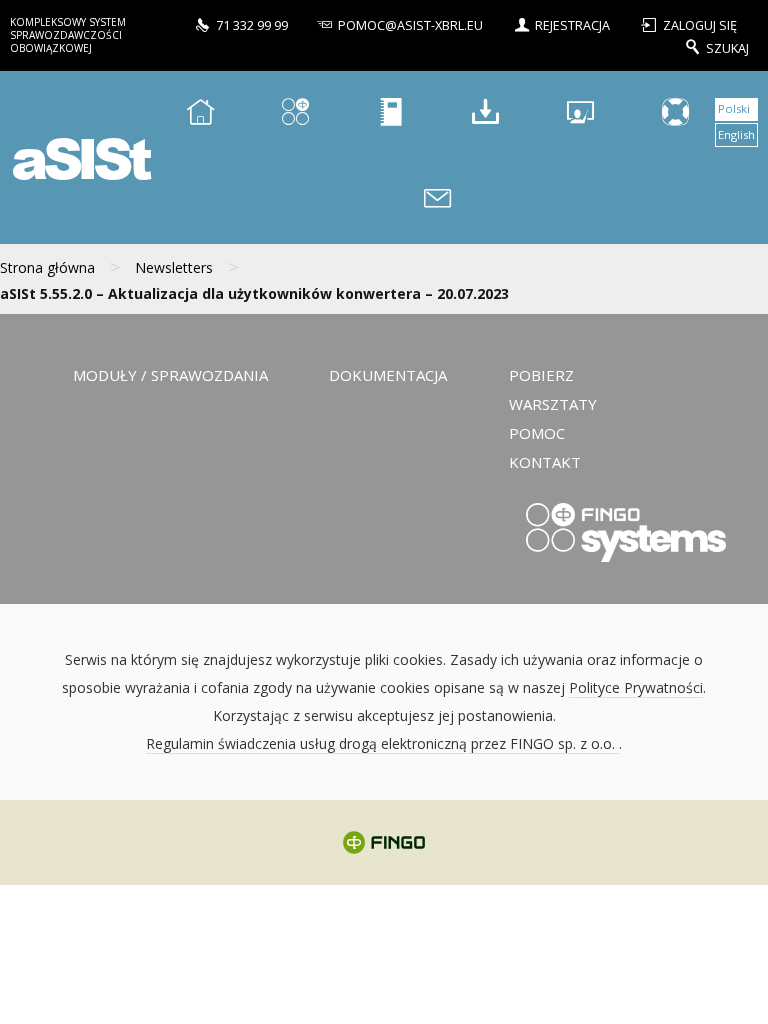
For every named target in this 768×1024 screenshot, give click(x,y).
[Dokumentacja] (390, 114)
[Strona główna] (200, 114)
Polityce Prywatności (636, 687)
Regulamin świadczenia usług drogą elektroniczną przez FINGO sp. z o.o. (382, 743)
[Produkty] (295, 114)
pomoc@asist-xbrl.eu (410, 25)
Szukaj (727, 47)
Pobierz (541, 375)
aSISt (79, 157)
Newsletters (174, 267)
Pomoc (537, 433)
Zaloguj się (700, 25)
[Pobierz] (485, 114)
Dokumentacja (388, 375)
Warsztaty (553, 404)
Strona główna (47, 267)
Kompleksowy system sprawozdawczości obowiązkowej (68, 35)
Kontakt (545, 462)
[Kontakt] (438, 201)
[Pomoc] (675, 114)
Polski (734, 108)
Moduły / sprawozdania (170, 375)
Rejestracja (572, 25)
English (736, 134)
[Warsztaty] (580, 114)
